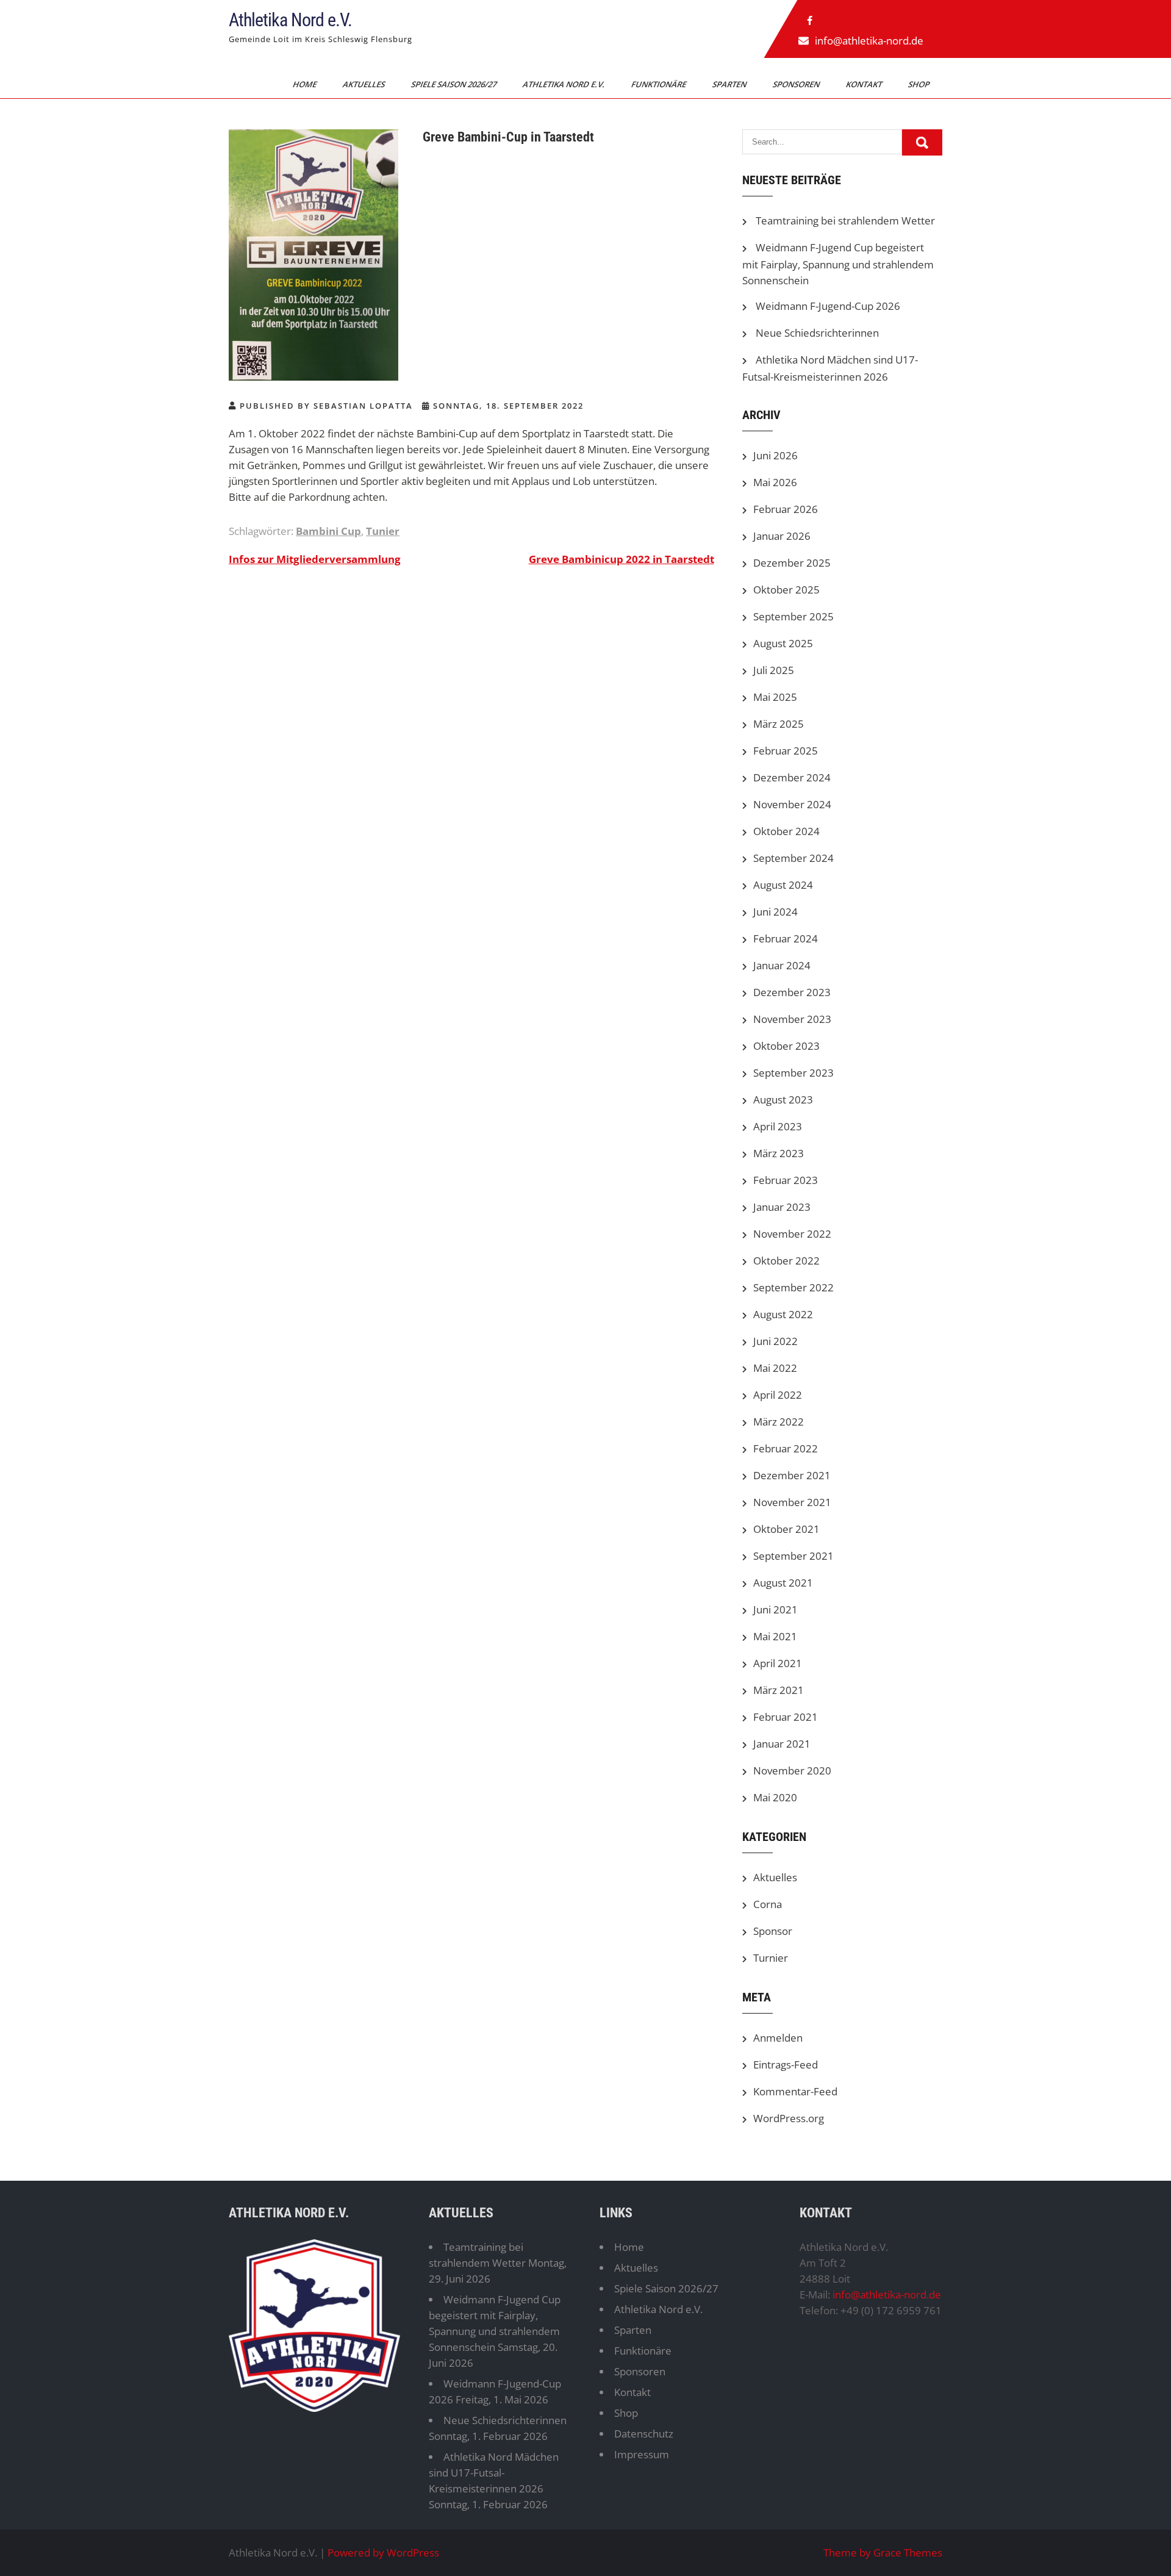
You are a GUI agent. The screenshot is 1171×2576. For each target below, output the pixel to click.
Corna (768, 1904)
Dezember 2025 (792, 563)
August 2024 (783, 885)
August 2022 (783, 1314)
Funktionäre (660, 84)
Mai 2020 (775, 1797)
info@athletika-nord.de (869, 41)
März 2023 (779, 1153)
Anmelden (778, 2038)
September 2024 (793, 858)
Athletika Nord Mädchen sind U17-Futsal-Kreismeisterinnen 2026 (494, 2473)
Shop (920, 84)
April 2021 (778, 1663)
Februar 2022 (786, 1448)
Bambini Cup (328, 531)
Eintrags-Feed (786, 2065)
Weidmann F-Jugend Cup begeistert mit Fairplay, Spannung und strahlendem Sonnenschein (838, 264)
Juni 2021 (775, 1609)
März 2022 (779, 1422)
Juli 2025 (774, 670)
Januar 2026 (782, 536)
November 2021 (792, 1502)
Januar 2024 (782, 965)
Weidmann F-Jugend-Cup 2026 (828, 306)
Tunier (383, 531)
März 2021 (779, 1690)
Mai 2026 (775, 482)
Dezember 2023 (792, 992)
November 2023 (792, 1019)
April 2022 (778, 1395)
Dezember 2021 (792, 1475)
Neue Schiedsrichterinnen (817, 333)
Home (306, 84)
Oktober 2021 (786, 1529)
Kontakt (865, 84)
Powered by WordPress (383, 2553)
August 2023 (783, 1100)
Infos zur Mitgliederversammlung (315, 559)
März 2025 (779, 724)
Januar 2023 (782, 1207)
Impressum (642, 2454)
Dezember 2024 (792, 777)
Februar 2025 (786, 751)
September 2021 (793, 1556)
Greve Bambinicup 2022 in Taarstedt (621, 559)
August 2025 (783, 643)
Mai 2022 (775, 1368)
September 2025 (793, 616)
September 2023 (793, 1073)
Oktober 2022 (786, 1261)
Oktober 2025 (786, 590)
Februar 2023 (786, 1180)
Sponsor (773, 1931)
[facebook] (810, 21)
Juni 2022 (775, 1341)
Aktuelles (365, 84)
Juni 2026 (775, 455)
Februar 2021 (786, 1717)
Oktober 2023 (786, 1046)
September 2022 (793, 1287)
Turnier (771, 1958)
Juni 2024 (775, 912)
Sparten (730, 84)
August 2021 (783, 1583)
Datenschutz (644, 2434)
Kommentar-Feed (795, 2091)
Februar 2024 (786, 938)
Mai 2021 (775, 1636)
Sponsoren (797, 84)
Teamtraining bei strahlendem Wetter (845, 221)
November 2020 (792, 1771)
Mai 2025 (775, 697)
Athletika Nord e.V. (290, 20)
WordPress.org (789, 2118)
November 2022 (792, 1234)
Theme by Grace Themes (883, 2553)
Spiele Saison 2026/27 (455, 84)
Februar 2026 (786, 509)
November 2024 (792, 804)
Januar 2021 (782, 1744)
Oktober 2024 (786, 831)
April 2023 (778, 1126)
